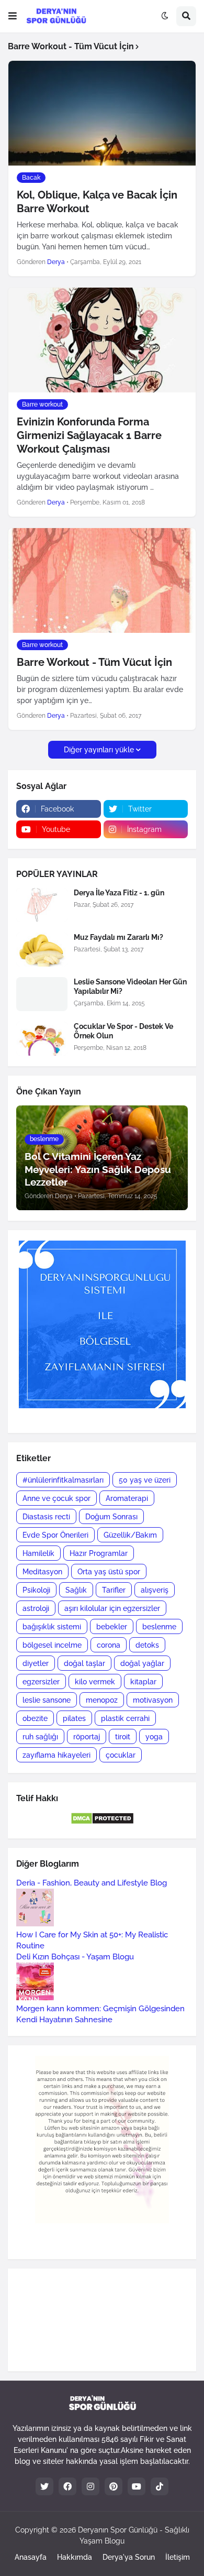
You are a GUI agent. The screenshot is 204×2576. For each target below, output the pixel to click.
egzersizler (41, 1682)
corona (109, 1645)
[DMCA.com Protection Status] (102, 1822)
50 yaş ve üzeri (145, 1480)
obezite (35, 1718)
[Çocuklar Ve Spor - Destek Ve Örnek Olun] (42, 1039)
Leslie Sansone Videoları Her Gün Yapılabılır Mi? (130, 986)
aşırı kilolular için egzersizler (112, 1608)
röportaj (87, 1737)
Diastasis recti (46, 1517)
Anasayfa (31, 2557)
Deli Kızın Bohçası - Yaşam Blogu (75, 1957)
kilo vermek (95, 1682)
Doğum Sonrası (111, 1517)
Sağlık (76, 1590)
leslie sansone (47, 1700)
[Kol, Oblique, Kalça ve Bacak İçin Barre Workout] (102, 113)
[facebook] (67, 2486)
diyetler (36, 1663)
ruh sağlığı (40, 1737)
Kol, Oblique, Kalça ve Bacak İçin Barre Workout (97, 202)
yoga (154, 1737)
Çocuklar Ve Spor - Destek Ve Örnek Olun (123, 1031)
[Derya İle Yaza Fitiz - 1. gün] (42, 905)
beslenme (159, 1627)
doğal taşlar (84, 1663)
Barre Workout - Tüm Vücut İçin (94, 662)
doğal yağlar (142, 1663)
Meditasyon (42, 1572)
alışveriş (155, 1590)
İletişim (178, 2557)
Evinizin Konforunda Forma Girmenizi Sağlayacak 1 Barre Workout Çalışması (89, 435)
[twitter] (44, 2486)
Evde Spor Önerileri (55, 1535)
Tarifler (114, 1590)
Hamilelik (38, 1553)
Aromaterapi (127, 1498)
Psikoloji (36, 1590)
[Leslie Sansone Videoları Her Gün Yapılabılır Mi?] (42, 994)
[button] (13, 16)
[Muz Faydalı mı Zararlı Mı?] (42, 950)
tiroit (123, 1737)
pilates (74, 1718)
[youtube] (137, 2486)
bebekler (112, 1627)
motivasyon (153, 1700)
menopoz (102, 1700)
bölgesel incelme (52, 1645)
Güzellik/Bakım (130, 1535)
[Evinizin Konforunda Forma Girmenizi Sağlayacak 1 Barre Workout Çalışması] (102, 340)
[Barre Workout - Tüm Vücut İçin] (102, 580)
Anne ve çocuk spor (56, 1498)
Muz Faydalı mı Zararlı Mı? (118, 937)
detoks (147, 1645)
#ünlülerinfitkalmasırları (63, 1480)
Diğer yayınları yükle (99, 750)
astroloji (36, 1608)
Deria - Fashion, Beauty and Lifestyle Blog (92, 1883)
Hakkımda (75, 2557)
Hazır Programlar (99, 1553)
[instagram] (90, 2486)
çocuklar (121, 1755)
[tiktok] (160, 2486)
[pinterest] (114, 2486)
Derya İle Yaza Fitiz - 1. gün (119, 893)
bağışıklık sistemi (52, 1627)
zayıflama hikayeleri (56, 1755)
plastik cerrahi (125, 1718)
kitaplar (143, 1682)
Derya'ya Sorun (129, 2557)
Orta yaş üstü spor (109, 1572)
